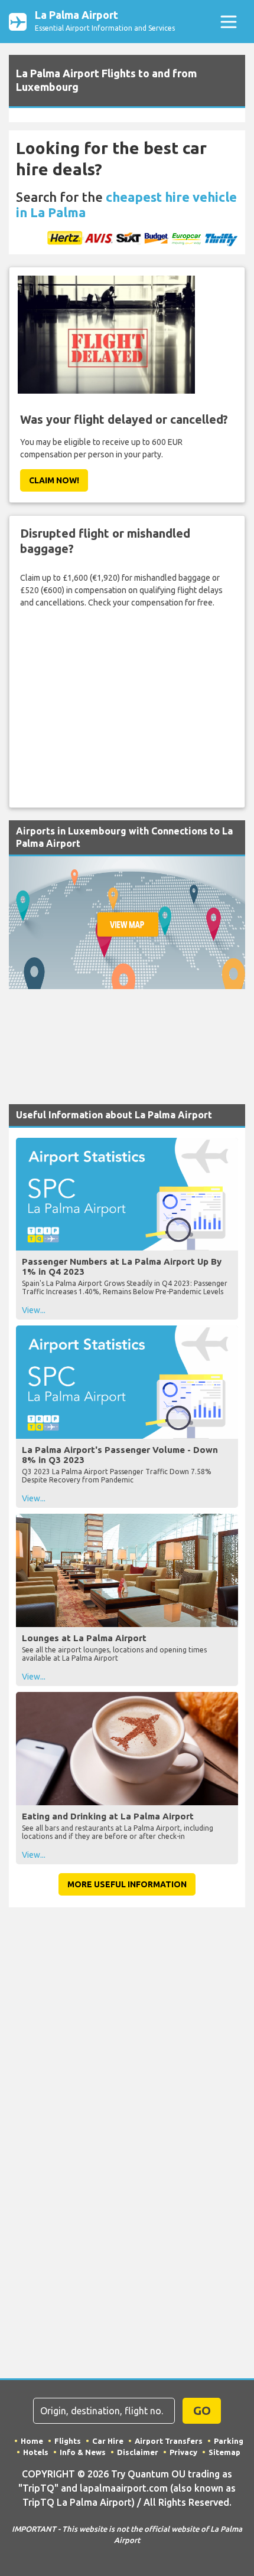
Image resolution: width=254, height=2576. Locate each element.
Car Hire (108, 2441)
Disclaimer (138, 2452)
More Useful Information (127, 1884)
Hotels (36, 2452)
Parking (229, 2441)
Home (32, 2441)
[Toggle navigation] (228, 22)
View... (34, 1310)
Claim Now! (54, 480)
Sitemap (224, 2452)
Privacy (183, 2452)
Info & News (83, 2452)
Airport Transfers (169, 2441)
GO (202, 2410)
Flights (68, 2441)
